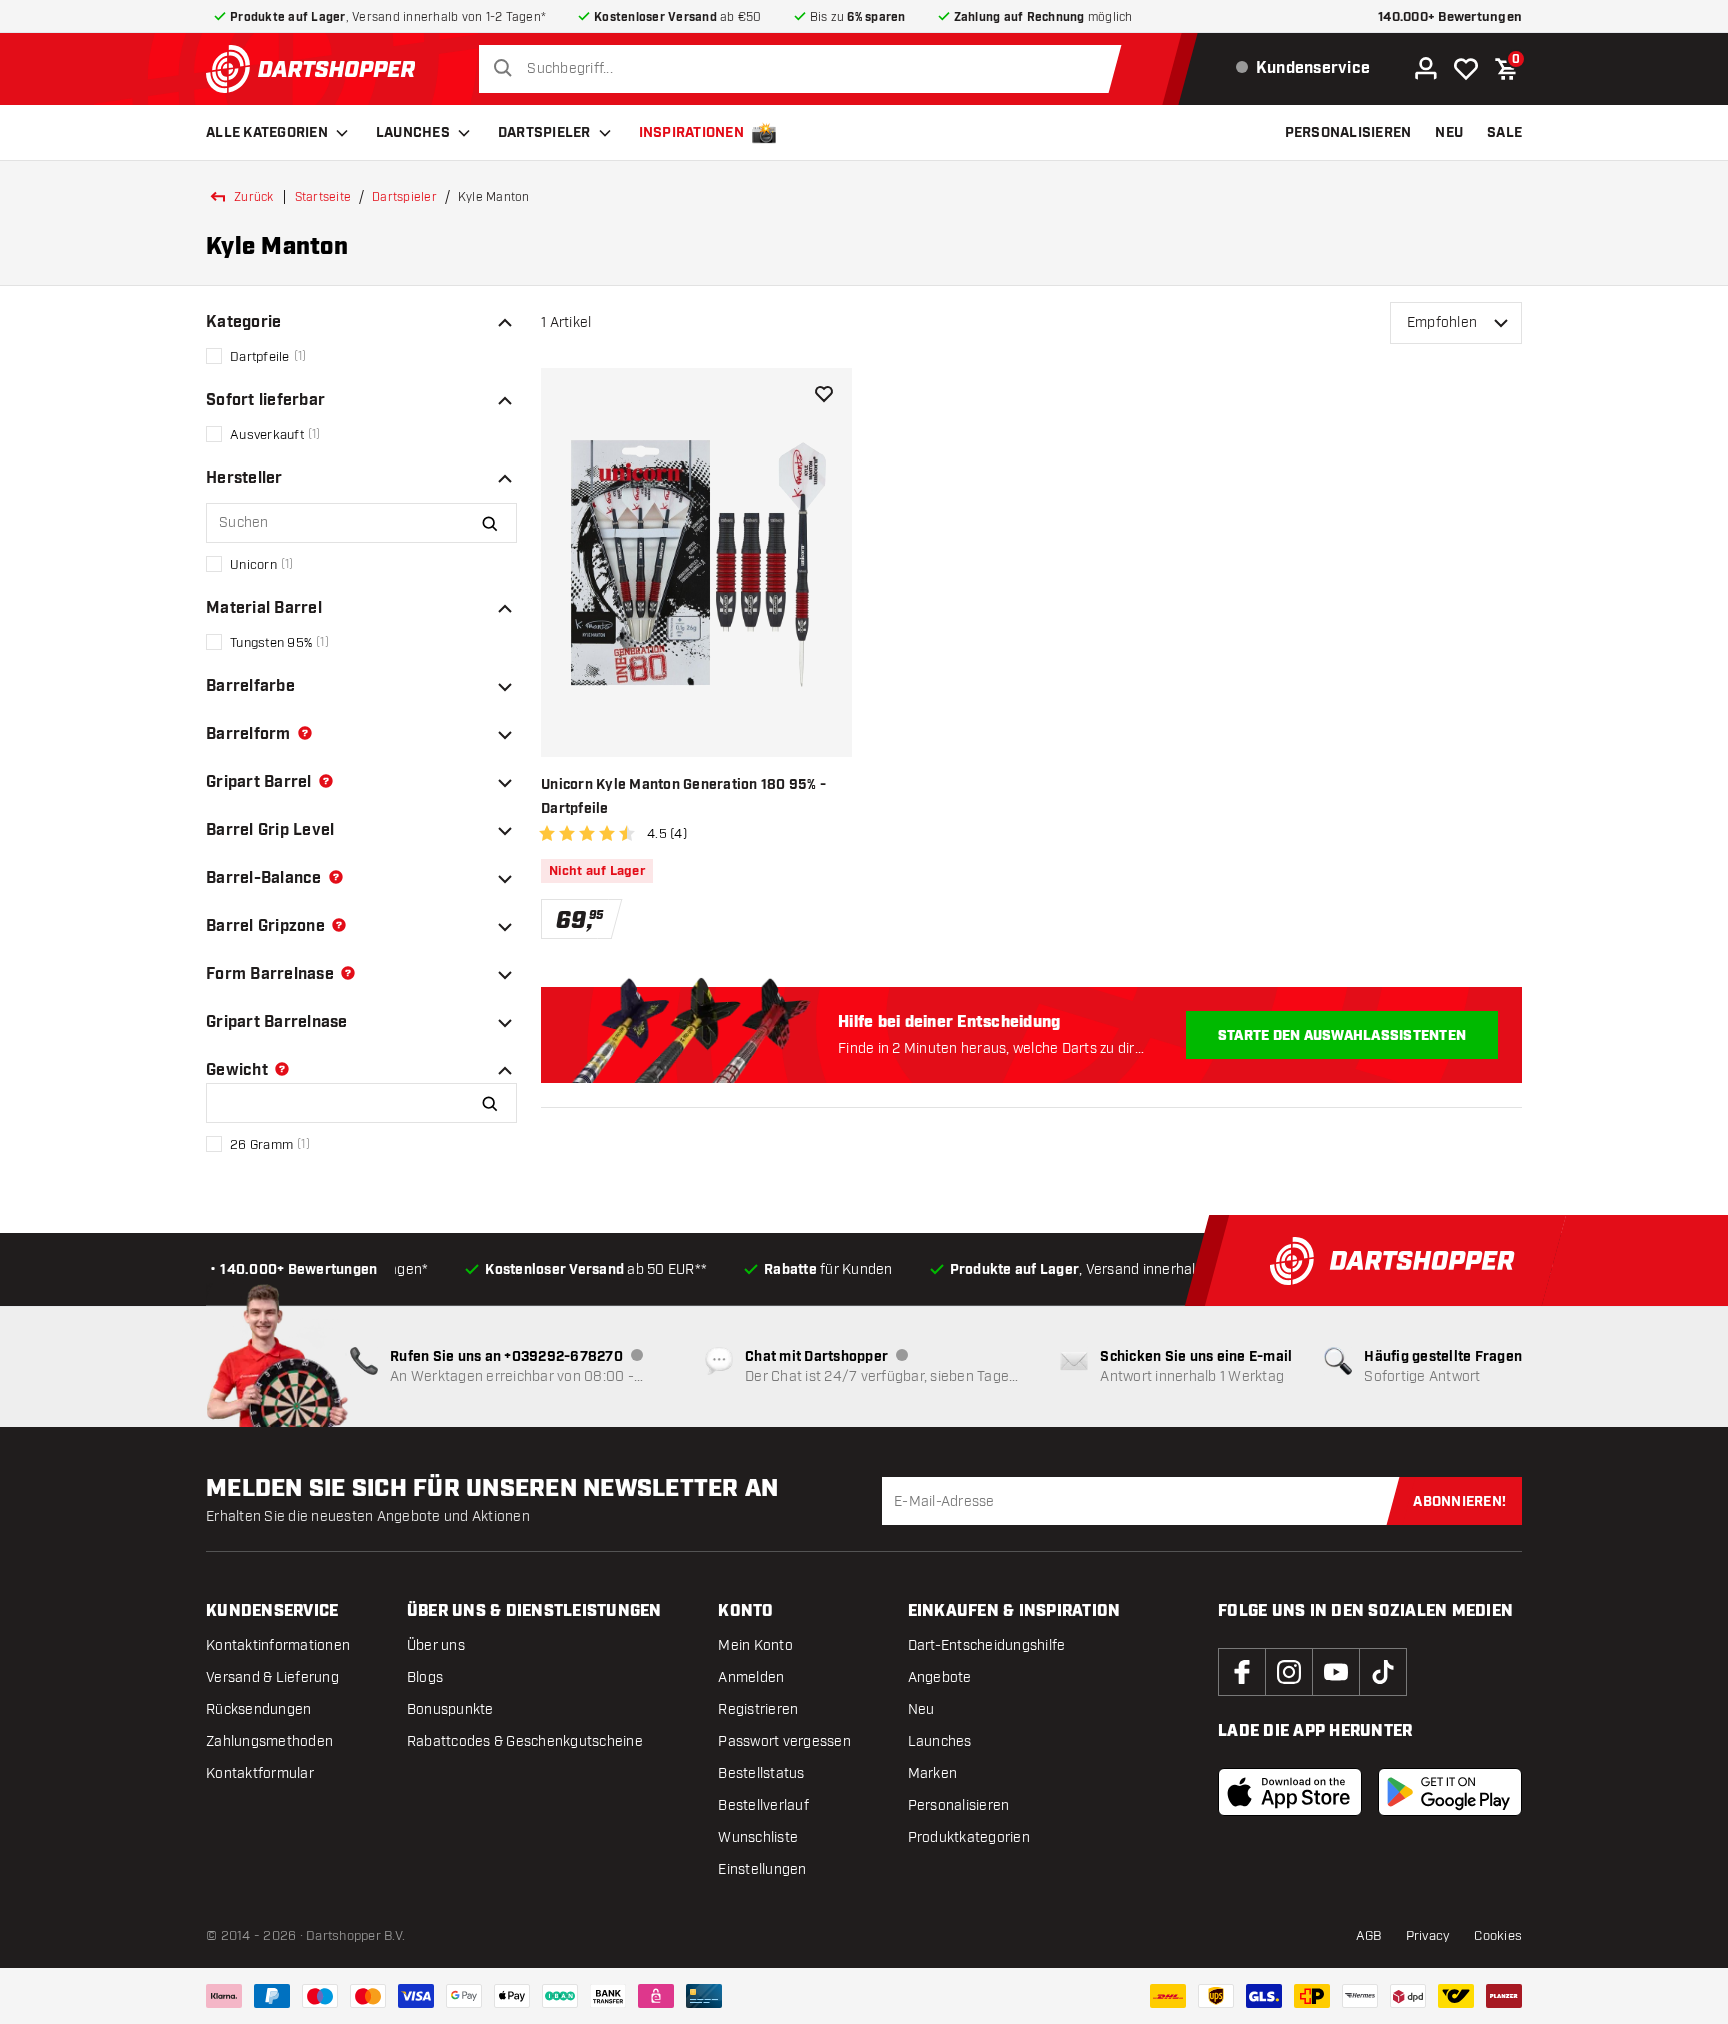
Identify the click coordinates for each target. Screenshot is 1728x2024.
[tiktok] (1383, 1672)
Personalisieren (959, 1805)
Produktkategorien (969, 1837)
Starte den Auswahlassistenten (1342, 1036)
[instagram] (1289, 1672)
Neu (921, 1709)
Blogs (425, 1677)
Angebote (940, 1677)
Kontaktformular (260, 1773)
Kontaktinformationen (278, 1645)
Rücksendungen (258, 1709)
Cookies (1498, 1936)
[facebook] (1242, 1672)
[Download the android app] (1450, 1792)
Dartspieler (544, 133)
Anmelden (751, 1677)
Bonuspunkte (450, 1709)
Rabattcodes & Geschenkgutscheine (525, 1741)
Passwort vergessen (784, 1741)
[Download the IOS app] (1290, 1792)
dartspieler (404, 197)
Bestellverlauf (763, 1805)
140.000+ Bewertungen (1450, 17)
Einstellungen (762, 1869)
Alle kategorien (267, 133)
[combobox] (805, 69)
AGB (1369, 1936)
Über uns (436, 1645)
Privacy (1428, 1936)
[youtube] (1336, 1672)
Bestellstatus (761, 1773)
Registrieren (758, 1709)
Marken (933, 1773)
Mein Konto (755, 1645)
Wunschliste (758, 1837)
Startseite (323, 197)
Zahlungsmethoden (269, 1741)
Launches (413, 133)
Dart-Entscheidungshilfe (987, 1645)
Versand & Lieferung (272, 1677)
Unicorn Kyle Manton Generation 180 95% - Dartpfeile (683, 797)
